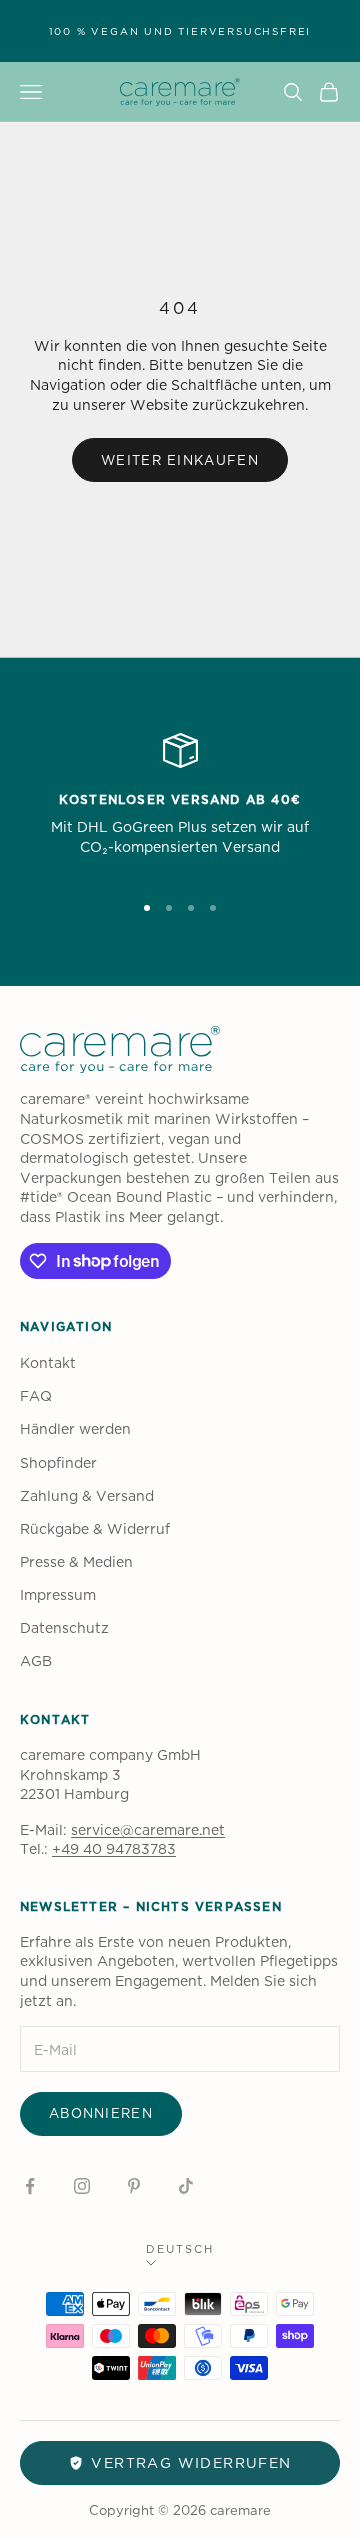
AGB (36, 1660)
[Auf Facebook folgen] (30, 2186)
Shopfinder (58, 1462)
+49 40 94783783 (114, 1848)
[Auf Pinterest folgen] (134, 2186)
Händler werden (75, 1428)
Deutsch (180, 2249)
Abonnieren (101, 2113)
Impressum (58, 1594)
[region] (180, 803)
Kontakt (48, 1362)
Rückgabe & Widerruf (95, 1528)
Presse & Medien (76, 1561)
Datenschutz (64, 1627)
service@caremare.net (148, 1829)
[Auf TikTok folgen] (186, 2186)
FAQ (36, 1395)
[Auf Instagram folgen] (82, 2186)
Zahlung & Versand (87, 1495)
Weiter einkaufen (180, 460)
